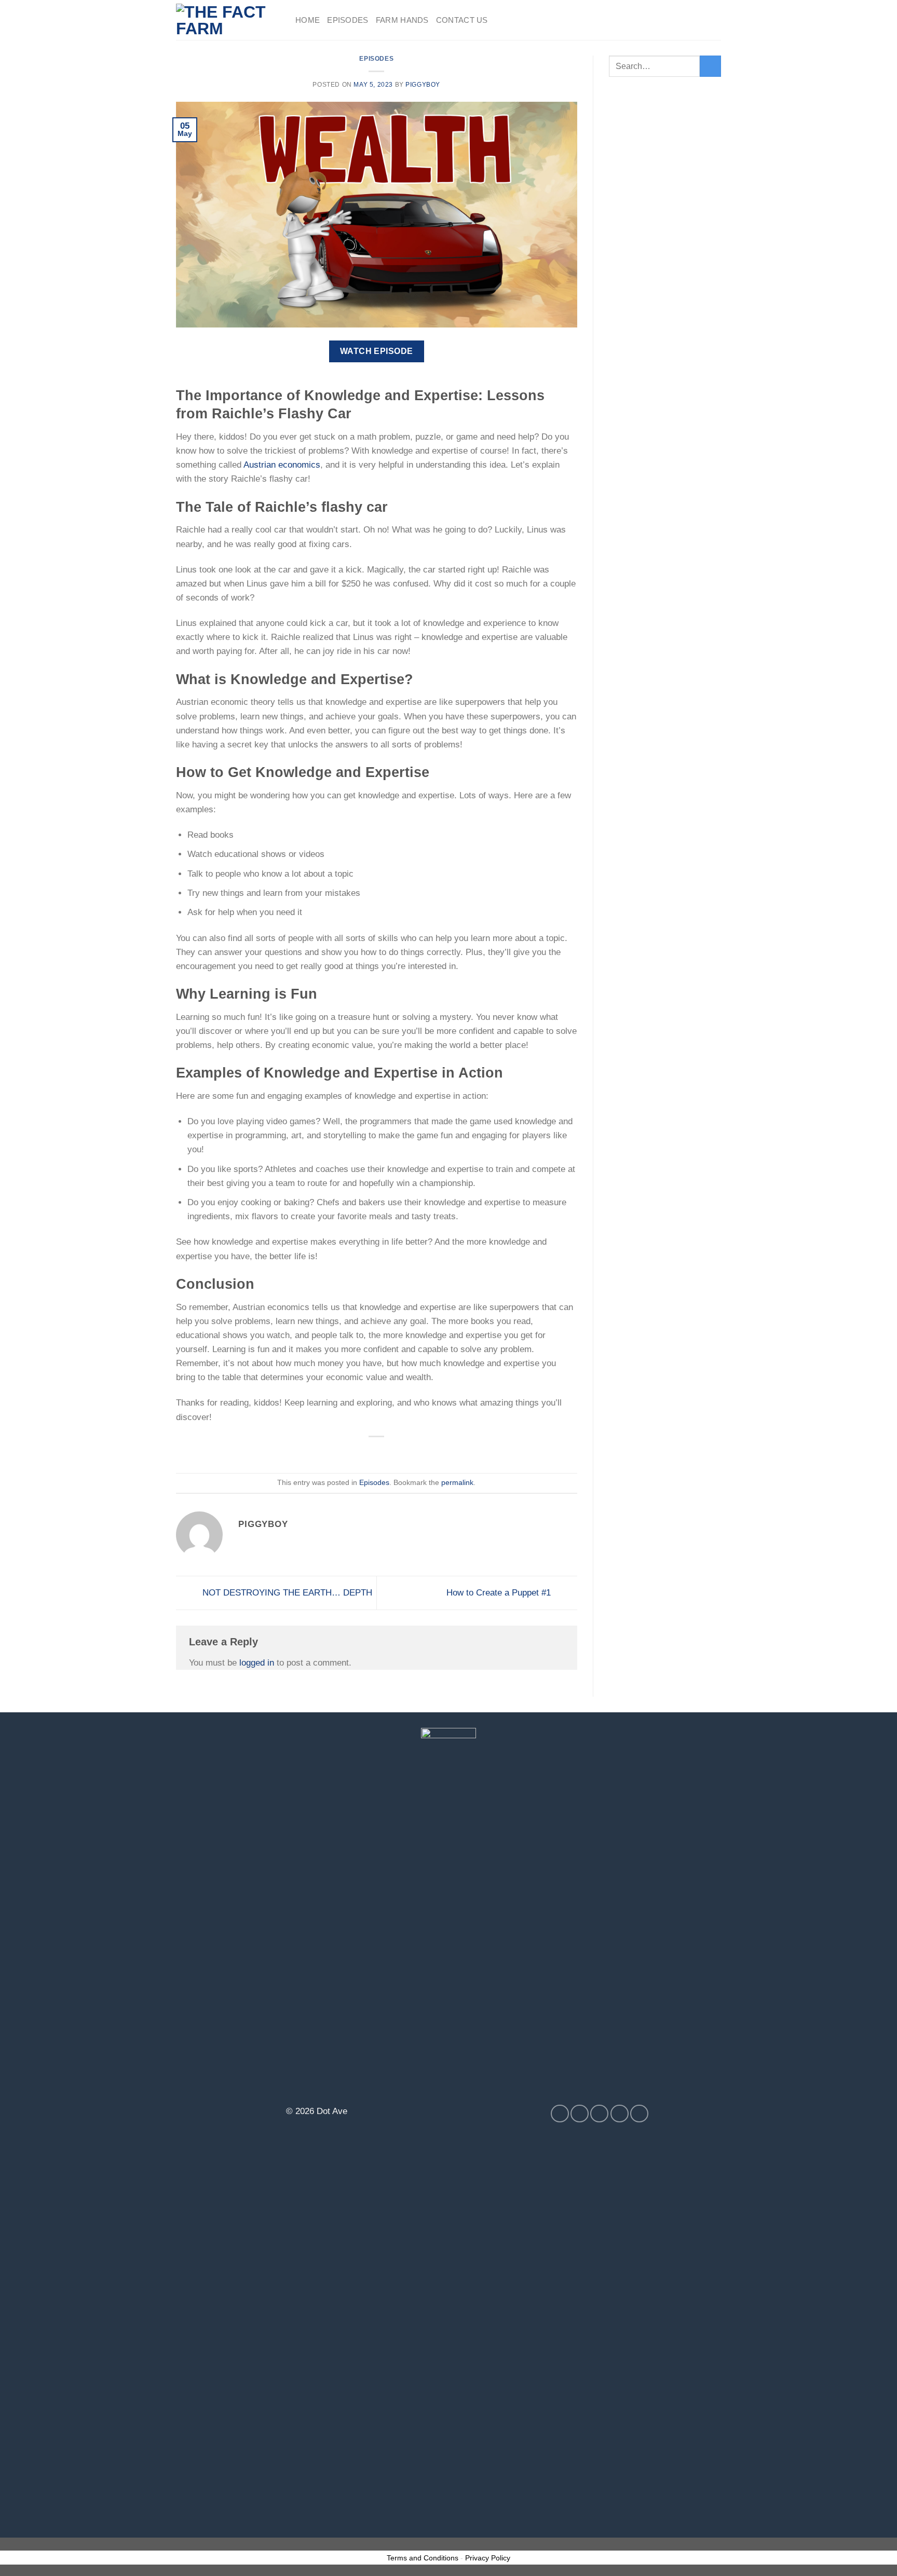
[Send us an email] (620, 2114)
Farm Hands (402, 20)
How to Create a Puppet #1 (500, 1592)
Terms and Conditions (423, 2558)
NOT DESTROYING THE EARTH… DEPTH (286, 1592)
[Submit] (710, 66)
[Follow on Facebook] (560, 2114)
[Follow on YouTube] (639, 2114)
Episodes (348, 20)
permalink (457, 1483)
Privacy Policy (488, 2558)
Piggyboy (423, 85)
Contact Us (462, 20)
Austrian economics (282, 465)
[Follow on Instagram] (580, 2114)
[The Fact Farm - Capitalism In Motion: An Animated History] (228, 20)
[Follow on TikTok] (599, 2114)
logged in (257, 1663)
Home (308, 20)
